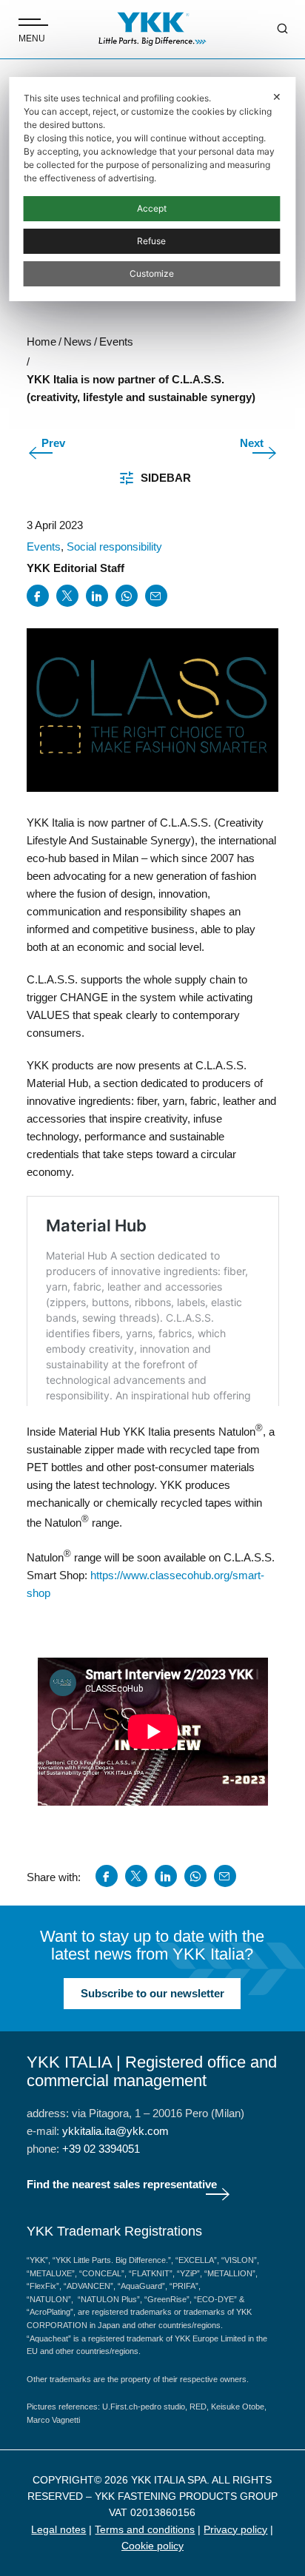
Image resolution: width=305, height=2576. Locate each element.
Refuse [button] (151, 241)
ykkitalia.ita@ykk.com (115, 2131)
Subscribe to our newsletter (152, 1993)
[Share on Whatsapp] (127, 596)
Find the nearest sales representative (122, 2184)
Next (252, 443)
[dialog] (152, 189)
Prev (53, 443)
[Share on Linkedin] (97, 596)
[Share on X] (67, 596)
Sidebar (166, 478)
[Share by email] (156, 596)
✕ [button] (277, 97)
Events (44, 547)
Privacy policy (235, 2529)
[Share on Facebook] (38, 596)
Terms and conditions (145, 2529)
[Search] (272, 30)
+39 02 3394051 (101, 2149)
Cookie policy (152, 2546)
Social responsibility (114, 547)
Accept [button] (152, 208)
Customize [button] (152, 273)
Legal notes (58, 2529)
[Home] (152, 29)
